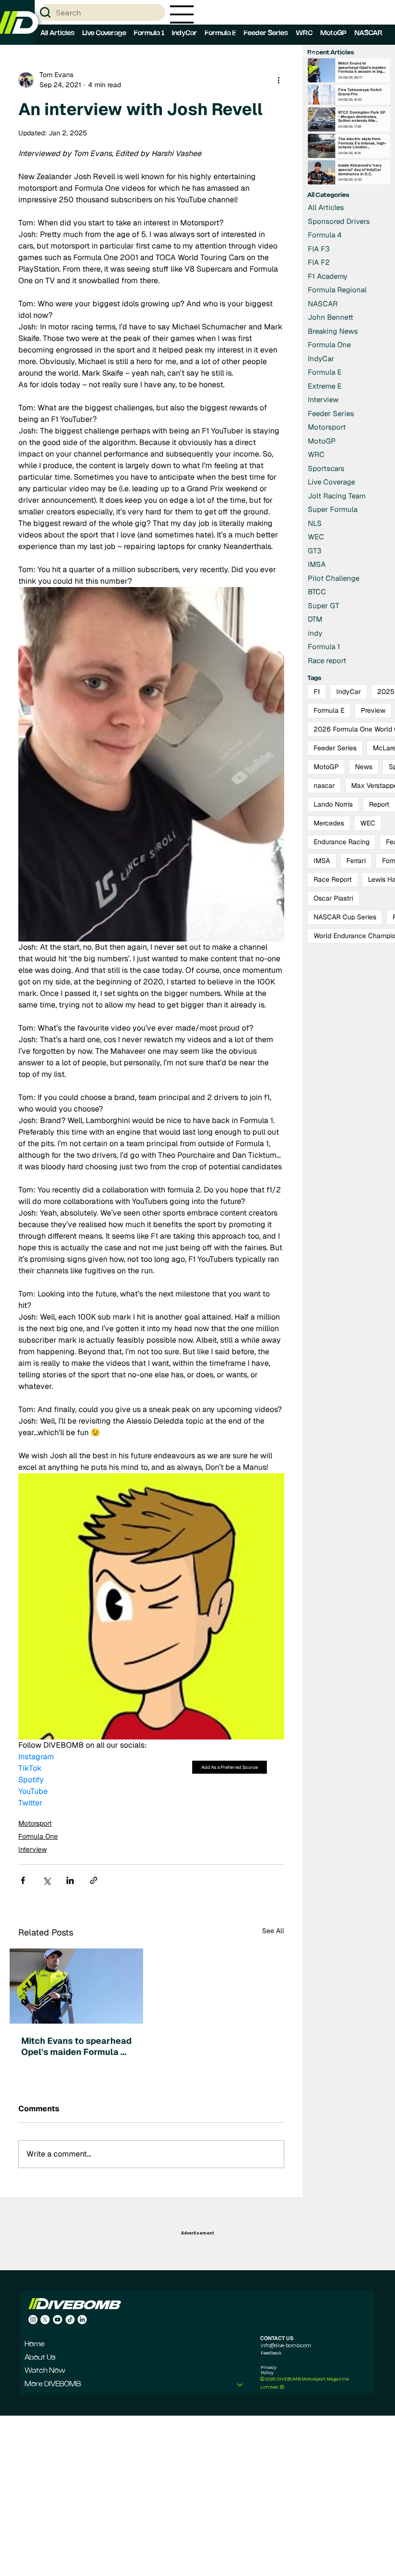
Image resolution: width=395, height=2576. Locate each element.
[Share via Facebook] (23, 1880)
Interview (33, 1849)
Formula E (329, 710)
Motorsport (35, 1823)
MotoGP (326, 767)
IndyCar (349, 692)
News (364, 767)
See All (273, 1931)
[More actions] (278, 80)
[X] (45, 2320)
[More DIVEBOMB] (240, 2385)
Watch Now (45, 2371)
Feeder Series (335, 748)
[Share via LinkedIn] (70, 1880)
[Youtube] (58, 2320)
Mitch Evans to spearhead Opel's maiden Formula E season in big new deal (76, 2046)
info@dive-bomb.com (286, 2345)
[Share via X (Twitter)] (46, 1880)
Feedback (271, 2353)
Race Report (333, 879)
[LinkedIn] (82, 2320)
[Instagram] (33, 2320)
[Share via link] (94, 1880)
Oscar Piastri (333, 898)
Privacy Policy (269, 2370)
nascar (324, 785)
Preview (373, 710)
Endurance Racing (342, 842)
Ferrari (356, 861)
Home (35, 2344)
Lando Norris (333, 804)
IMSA (322, 861)
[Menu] (182, 14)
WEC (368, 823)
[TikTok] (70, 2320)
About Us (40, 2358)
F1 (317, 692)
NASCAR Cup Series (345, 917)
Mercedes (329, 823)
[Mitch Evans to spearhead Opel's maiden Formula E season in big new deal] (76, 1986)
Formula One (38, 1836)
